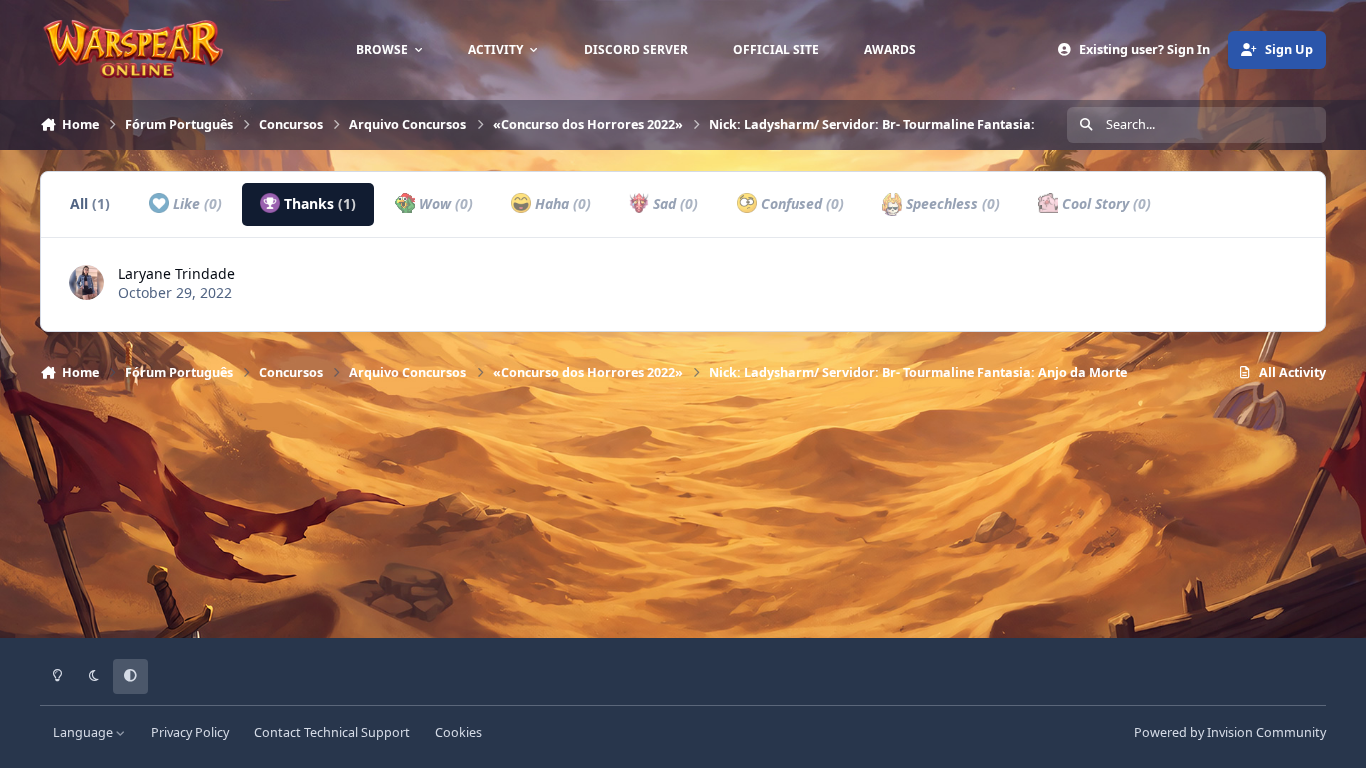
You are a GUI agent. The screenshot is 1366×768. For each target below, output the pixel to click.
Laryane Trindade (176, 273)
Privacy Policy (190, 732)
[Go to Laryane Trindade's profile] (86, 282)
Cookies (458, 732)
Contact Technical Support (332, 732)
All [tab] (90, 203)
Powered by (1230, 732)
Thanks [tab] (318, 203)
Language (84, 732)
